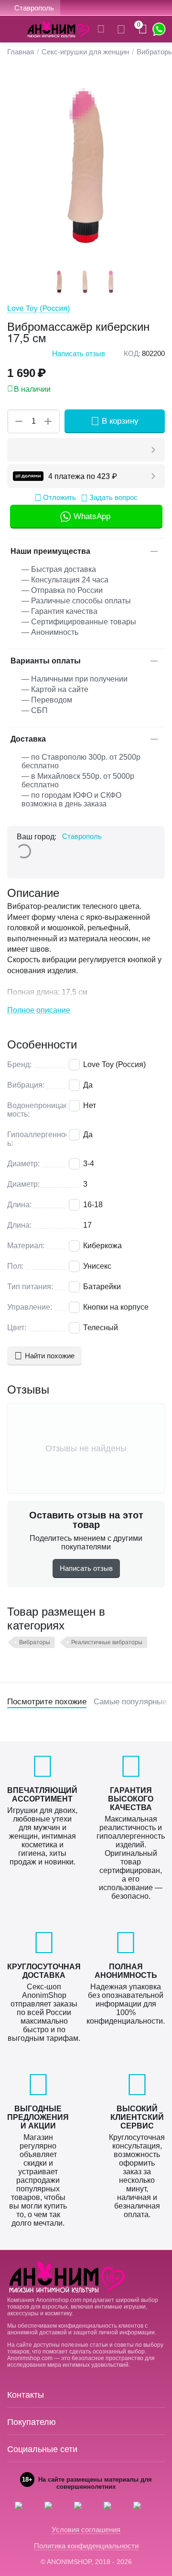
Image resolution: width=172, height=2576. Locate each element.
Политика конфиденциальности (86, 2546)
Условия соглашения (86, 2530)
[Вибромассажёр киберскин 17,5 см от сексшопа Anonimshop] (86, 167)
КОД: (132, 353)
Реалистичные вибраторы (107, 1642)
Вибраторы (35, 1642)
